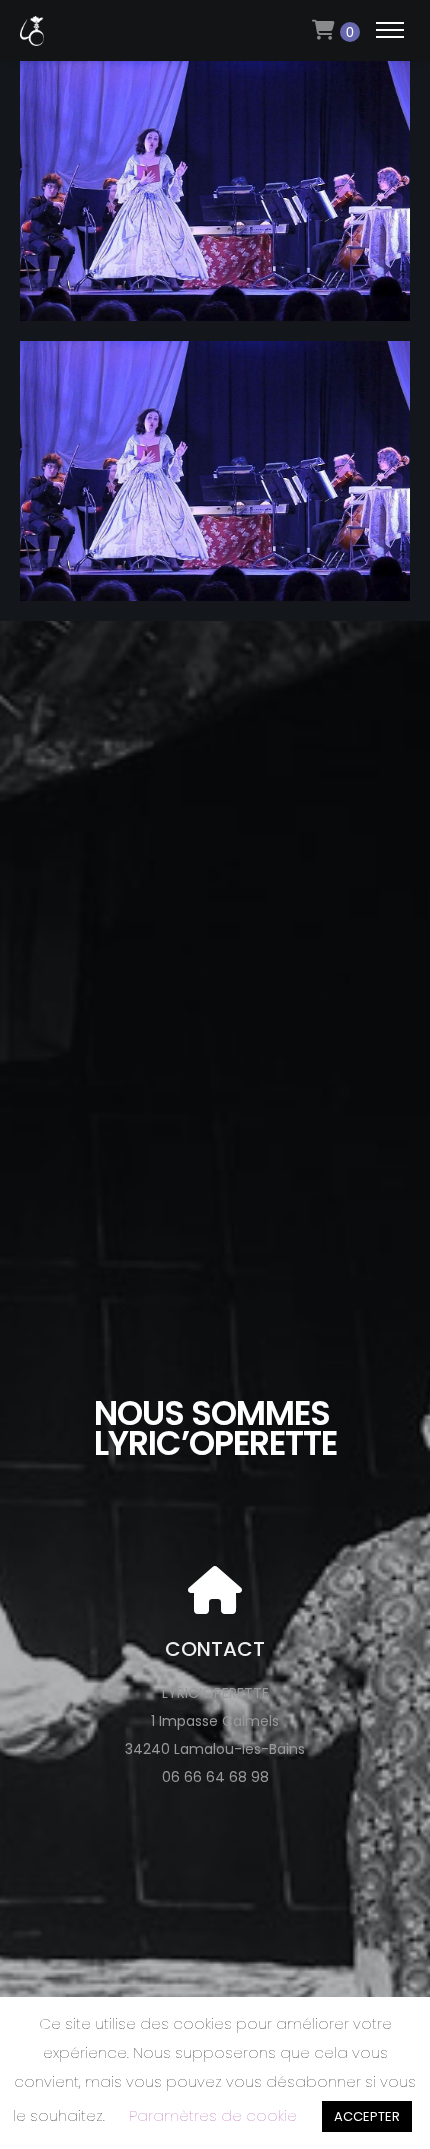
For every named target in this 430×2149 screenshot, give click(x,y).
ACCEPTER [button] (367, 2116)
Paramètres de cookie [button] (213, 2115)
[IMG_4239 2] (215, 307)
